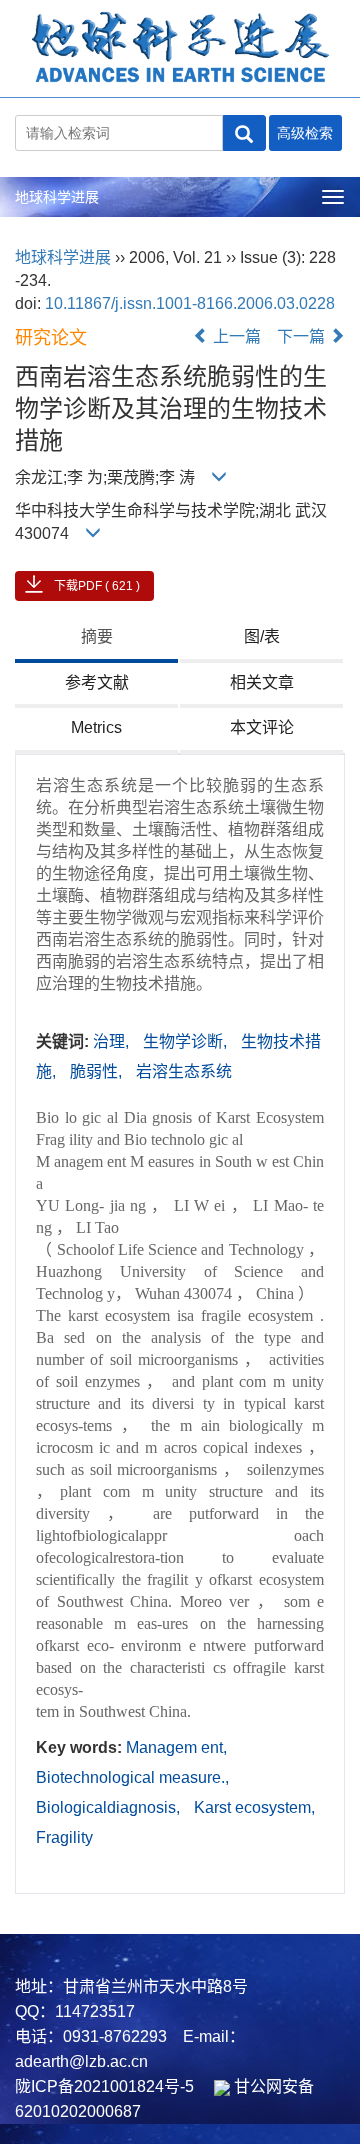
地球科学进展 (57, 197)
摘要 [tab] (97, 636)
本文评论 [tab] (262, 727)
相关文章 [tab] (262, 682)
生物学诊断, (187, 1041)
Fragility (64, 1837)
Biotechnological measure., (132, 1777)
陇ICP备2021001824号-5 (104, 2086)
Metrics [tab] (96, 727)
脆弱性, (98, 1071)
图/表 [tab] (262, 636)
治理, (113, 1041)
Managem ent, (176, 1747)
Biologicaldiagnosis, (110, 1807)
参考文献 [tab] (97, 682)
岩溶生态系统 (184, 1071)
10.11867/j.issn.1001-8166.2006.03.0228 (190, 303)
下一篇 (303, 336)
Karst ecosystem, (254, 1807)
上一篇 (235, 336)
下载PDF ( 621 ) (97, 586)
